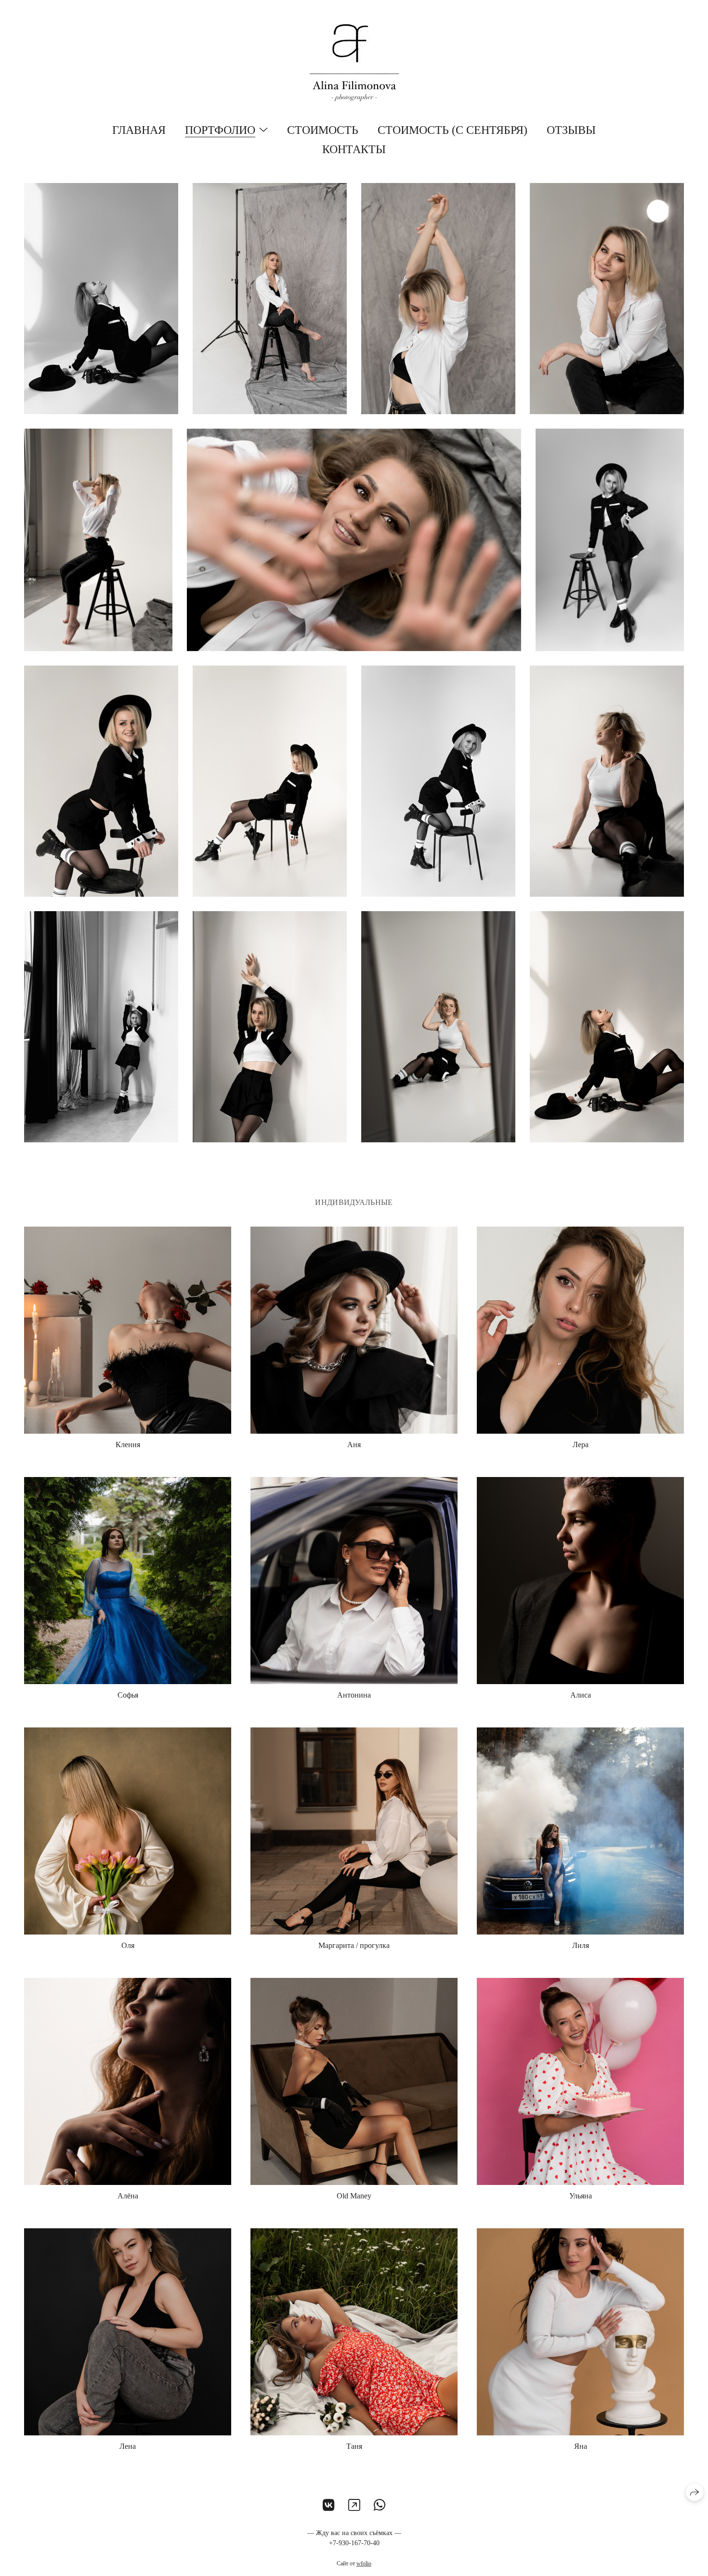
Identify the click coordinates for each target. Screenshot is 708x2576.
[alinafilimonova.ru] (354, 63)
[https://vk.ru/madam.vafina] (329, 2505)
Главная (139, 130)
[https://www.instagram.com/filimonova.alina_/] (354, 2505)
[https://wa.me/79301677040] (380, 2505)
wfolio (364, 2563)
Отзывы (571, 130)
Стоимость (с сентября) (452, 130)
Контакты (354, 149)
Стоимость (323, 130)
